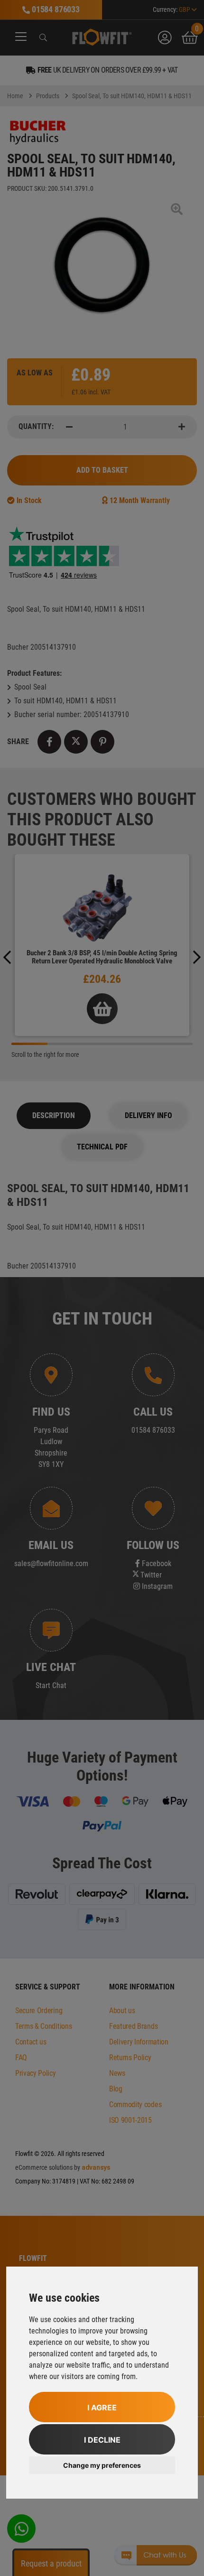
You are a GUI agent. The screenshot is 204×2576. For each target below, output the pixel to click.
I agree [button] (102, 2408)
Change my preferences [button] (102, 2465)
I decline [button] (102, 2440)
